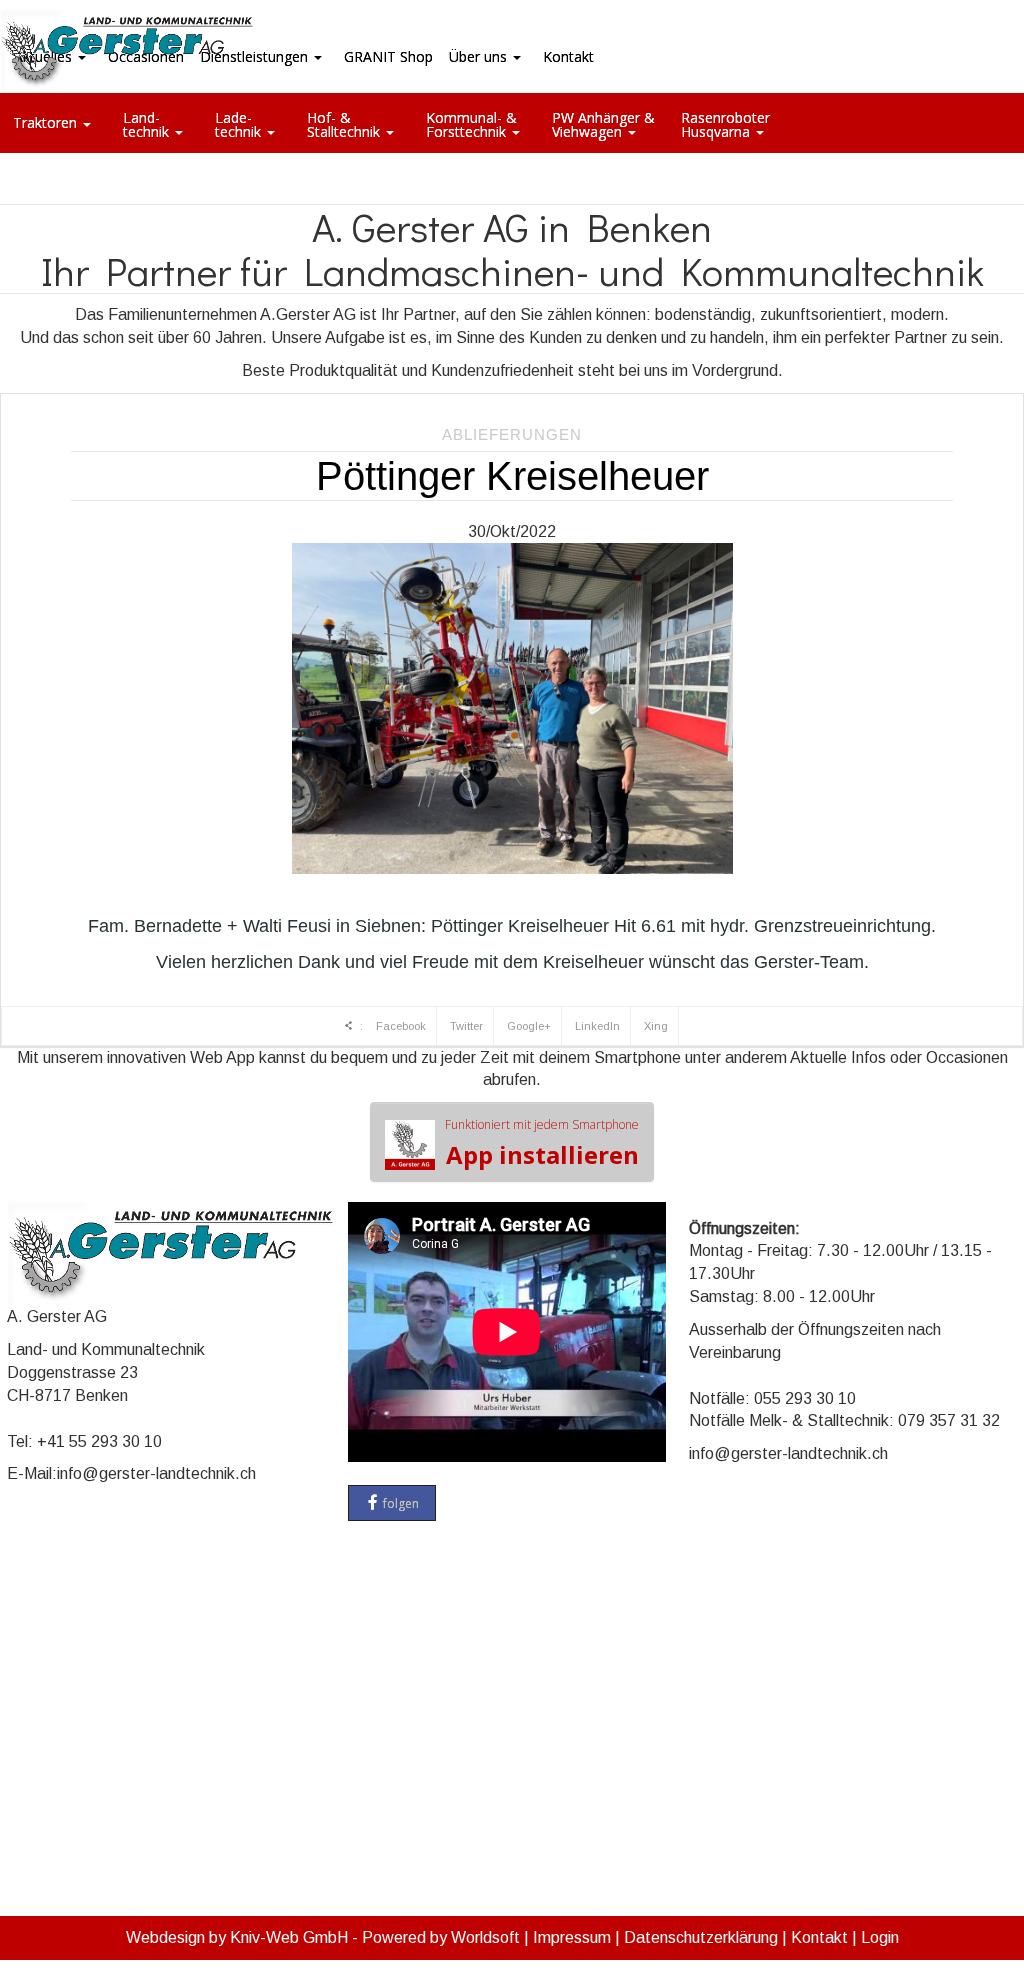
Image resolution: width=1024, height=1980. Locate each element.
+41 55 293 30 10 (99, 1441)
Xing (656, 1026)
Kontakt (819, 1937)
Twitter (466, 1026)
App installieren (542, 1143)
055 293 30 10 (805, 1398)
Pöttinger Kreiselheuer (512, 476)
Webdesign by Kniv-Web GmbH (237, 1937)
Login (880, 1937)
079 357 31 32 (949, 1420)
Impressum (572, 1937)
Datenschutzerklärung (701, 1937)
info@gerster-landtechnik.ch (156, 1473)
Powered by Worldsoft (441, 1937)
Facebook (401, 1026)
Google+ (529, 1026)
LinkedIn (597, 1026)
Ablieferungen (512, 434)
